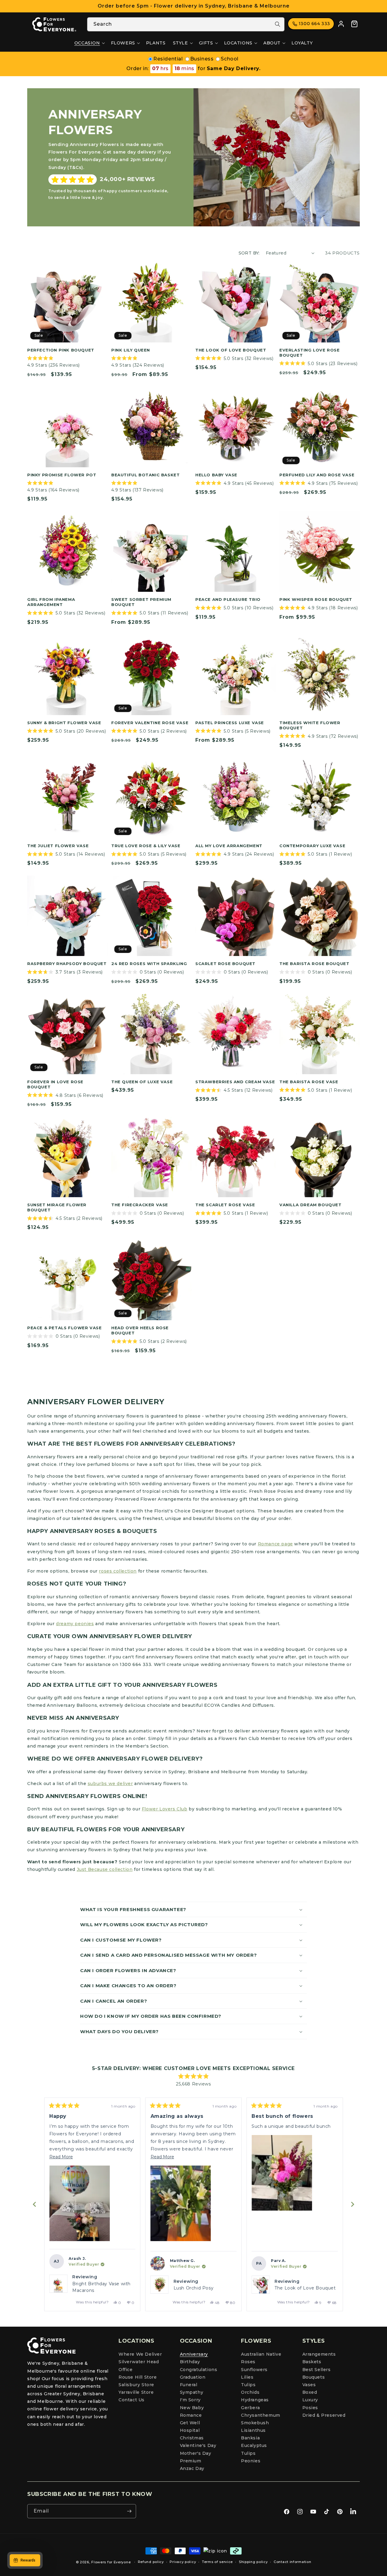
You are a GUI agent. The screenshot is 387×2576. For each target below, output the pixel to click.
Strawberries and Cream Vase (235, 1082)
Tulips (248, 2385)
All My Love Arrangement (229, 846)
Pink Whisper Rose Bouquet (316, 599)
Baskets (312, 2362)
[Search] (278, 24)
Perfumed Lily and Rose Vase (317, 475)
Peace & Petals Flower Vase (65, 1328)
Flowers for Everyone (111, 2562)
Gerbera (250, 2408)
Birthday (190, 2362)
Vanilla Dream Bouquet (311, 1205)
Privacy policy (183, 2562)
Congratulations (199, 2370)
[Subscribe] (129, 2511)
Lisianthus (253, 2430)
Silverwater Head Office (139, 2365)
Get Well (190, 2423)
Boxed (310, 2392)
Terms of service (217, 2562)
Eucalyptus (254, 2445)
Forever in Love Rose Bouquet (55, 1084)
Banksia (250, 2438)
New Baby (192, 2408)
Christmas (192, 2438)
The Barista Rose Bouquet (314, 964)
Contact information (292, 2562)
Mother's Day (196, 2453)
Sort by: (249, 253)
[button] (89, 43)
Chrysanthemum (261, 2415)
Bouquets (314, 2377)
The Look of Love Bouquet (231, 350)
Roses (248, 2362)
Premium (191, 2461)
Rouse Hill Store (138, 2377)
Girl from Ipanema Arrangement (51, 602)
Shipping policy (253, 2562)
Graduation (193, 2377)
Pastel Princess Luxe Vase (230, 723)
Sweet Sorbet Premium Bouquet (141, 602)
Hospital (190, 2430)
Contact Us (132, 2400)
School (230, 59)
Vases (309, 2385)
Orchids (250, 2392)
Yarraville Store (136, 2392)
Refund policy (151, 2562)
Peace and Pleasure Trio (228, 599)
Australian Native (261, 2354)
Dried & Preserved (324, 2415)
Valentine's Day (198, 2445)
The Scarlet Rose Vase (225, 1205)
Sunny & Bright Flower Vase (64, 723)
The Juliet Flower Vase (58, 846)
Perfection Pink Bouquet (61, 350)
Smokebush (255, 2423)
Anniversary (194, 2354)
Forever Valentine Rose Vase (150, 723)
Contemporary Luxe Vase (312, 846)
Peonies (251, 2461)
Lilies (247, 2377)
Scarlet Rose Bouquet (225, 964)
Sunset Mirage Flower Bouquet (57, 1207)
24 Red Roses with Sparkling (149, 964)
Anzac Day (192, 2468)
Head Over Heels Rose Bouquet (140, 1330)
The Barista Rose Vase (309, 1082)
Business (202, 59)
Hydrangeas (255, 2400)
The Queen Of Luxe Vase (142, 1082)
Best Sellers (317, 2370)
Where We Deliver (140, 2354)
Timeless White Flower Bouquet (310, 725)
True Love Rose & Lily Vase (146, 846)
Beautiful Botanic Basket (145, 475)
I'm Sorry (190, 2400)
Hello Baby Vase (216, 475)
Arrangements (319, 2354)
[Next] (353, 2204)
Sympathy (192, 2392)
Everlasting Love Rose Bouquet (310, 353)
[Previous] (34, 2204)
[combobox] (186, 24)
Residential (168, 59)
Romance (191, 2415)
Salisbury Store (136, 2385)
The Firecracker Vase (140, 1205)
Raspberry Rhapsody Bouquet (67, 964)
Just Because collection (105, 1869)
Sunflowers (254, 2370)
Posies (310, 2408)
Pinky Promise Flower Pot (62, 475)
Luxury (310, 2400)
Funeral (189, 2385)
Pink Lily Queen (131, 350)
